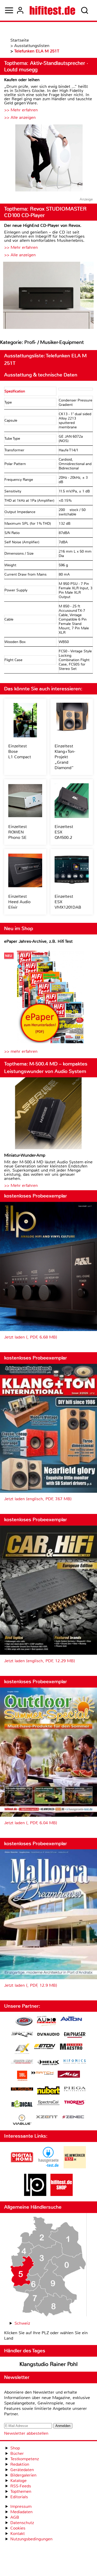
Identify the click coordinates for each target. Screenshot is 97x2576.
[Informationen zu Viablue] (22, 2120)
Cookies (18, 2528)
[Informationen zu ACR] (24, 2022)
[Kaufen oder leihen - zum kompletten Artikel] (48, 158)
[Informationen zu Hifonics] (75, 2062)
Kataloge (18, 2481)
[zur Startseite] (52, 10)
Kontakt (18, 2534)
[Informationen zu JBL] (22, 2076)
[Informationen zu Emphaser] (75, 2036)
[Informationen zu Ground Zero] (22, 2062)
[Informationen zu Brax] (22, 2035)
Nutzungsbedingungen (31, 2539)
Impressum (21, 2506)
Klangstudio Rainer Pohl (48, 2364)
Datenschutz (22, 2523)
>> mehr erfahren (21, 1051)
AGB (15, 2517)
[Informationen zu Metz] (69, 2075)
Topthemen (21, 2491)
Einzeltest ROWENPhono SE (18, 832)
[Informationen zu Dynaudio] (48, 2034)
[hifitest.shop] (62, 2195)
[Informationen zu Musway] (22, 2089)
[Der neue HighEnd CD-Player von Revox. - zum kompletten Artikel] (48, 296)
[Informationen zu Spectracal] (48, 2103)
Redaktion (20, 2464)
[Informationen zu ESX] (22, 2049)
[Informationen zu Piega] (75, 2090)
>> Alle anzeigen (20, 117)
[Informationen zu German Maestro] (71, 2047)
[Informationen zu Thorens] (75, 2103)
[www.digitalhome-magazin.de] (22, 2167)
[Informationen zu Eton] (45, 2047)
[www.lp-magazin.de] (35, 2195)
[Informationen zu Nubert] (48, 2091)
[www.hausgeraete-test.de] (48, 2167)
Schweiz (22, 2323)
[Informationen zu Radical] (22, 2105)
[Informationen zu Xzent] (47, 2117)
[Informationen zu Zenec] (73, 2117)
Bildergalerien (23, 2475)
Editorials (19, 2497)
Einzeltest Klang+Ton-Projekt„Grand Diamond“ (65, 757)
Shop (15, 2448)
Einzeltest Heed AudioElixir (19, 902)
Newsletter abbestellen (26, 2433)
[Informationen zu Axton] (71, 2019)
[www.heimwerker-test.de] (75, 2167)
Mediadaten (21, 2512)
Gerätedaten (22, 2470)
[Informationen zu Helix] (48, 2063)
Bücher (17, 2453)
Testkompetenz (25, 2459)
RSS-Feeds (21, 2486)
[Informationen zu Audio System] (46, 2022)
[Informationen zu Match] (42, 2073)
